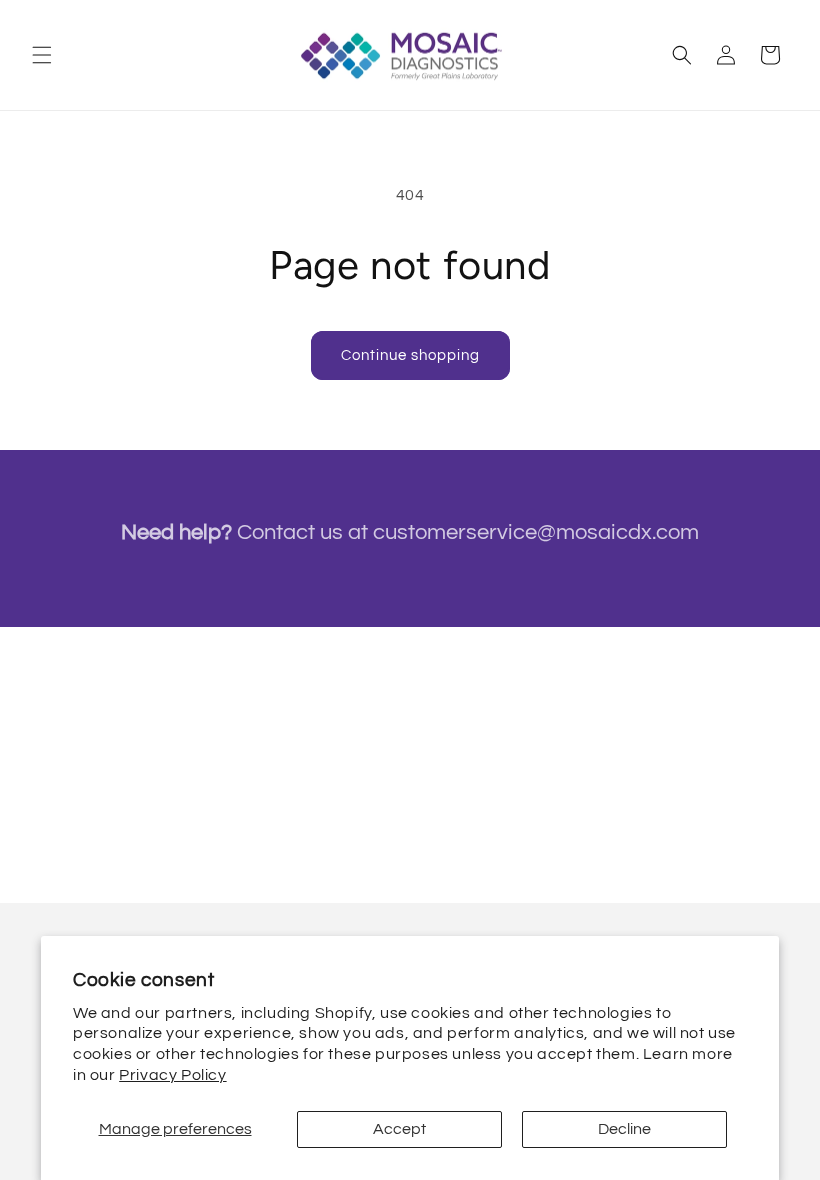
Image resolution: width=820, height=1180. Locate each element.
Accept (399, 1129)
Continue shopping (410, 355)
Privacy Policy (172, 1075)
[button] (42, 55)
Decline (624, 1129)
